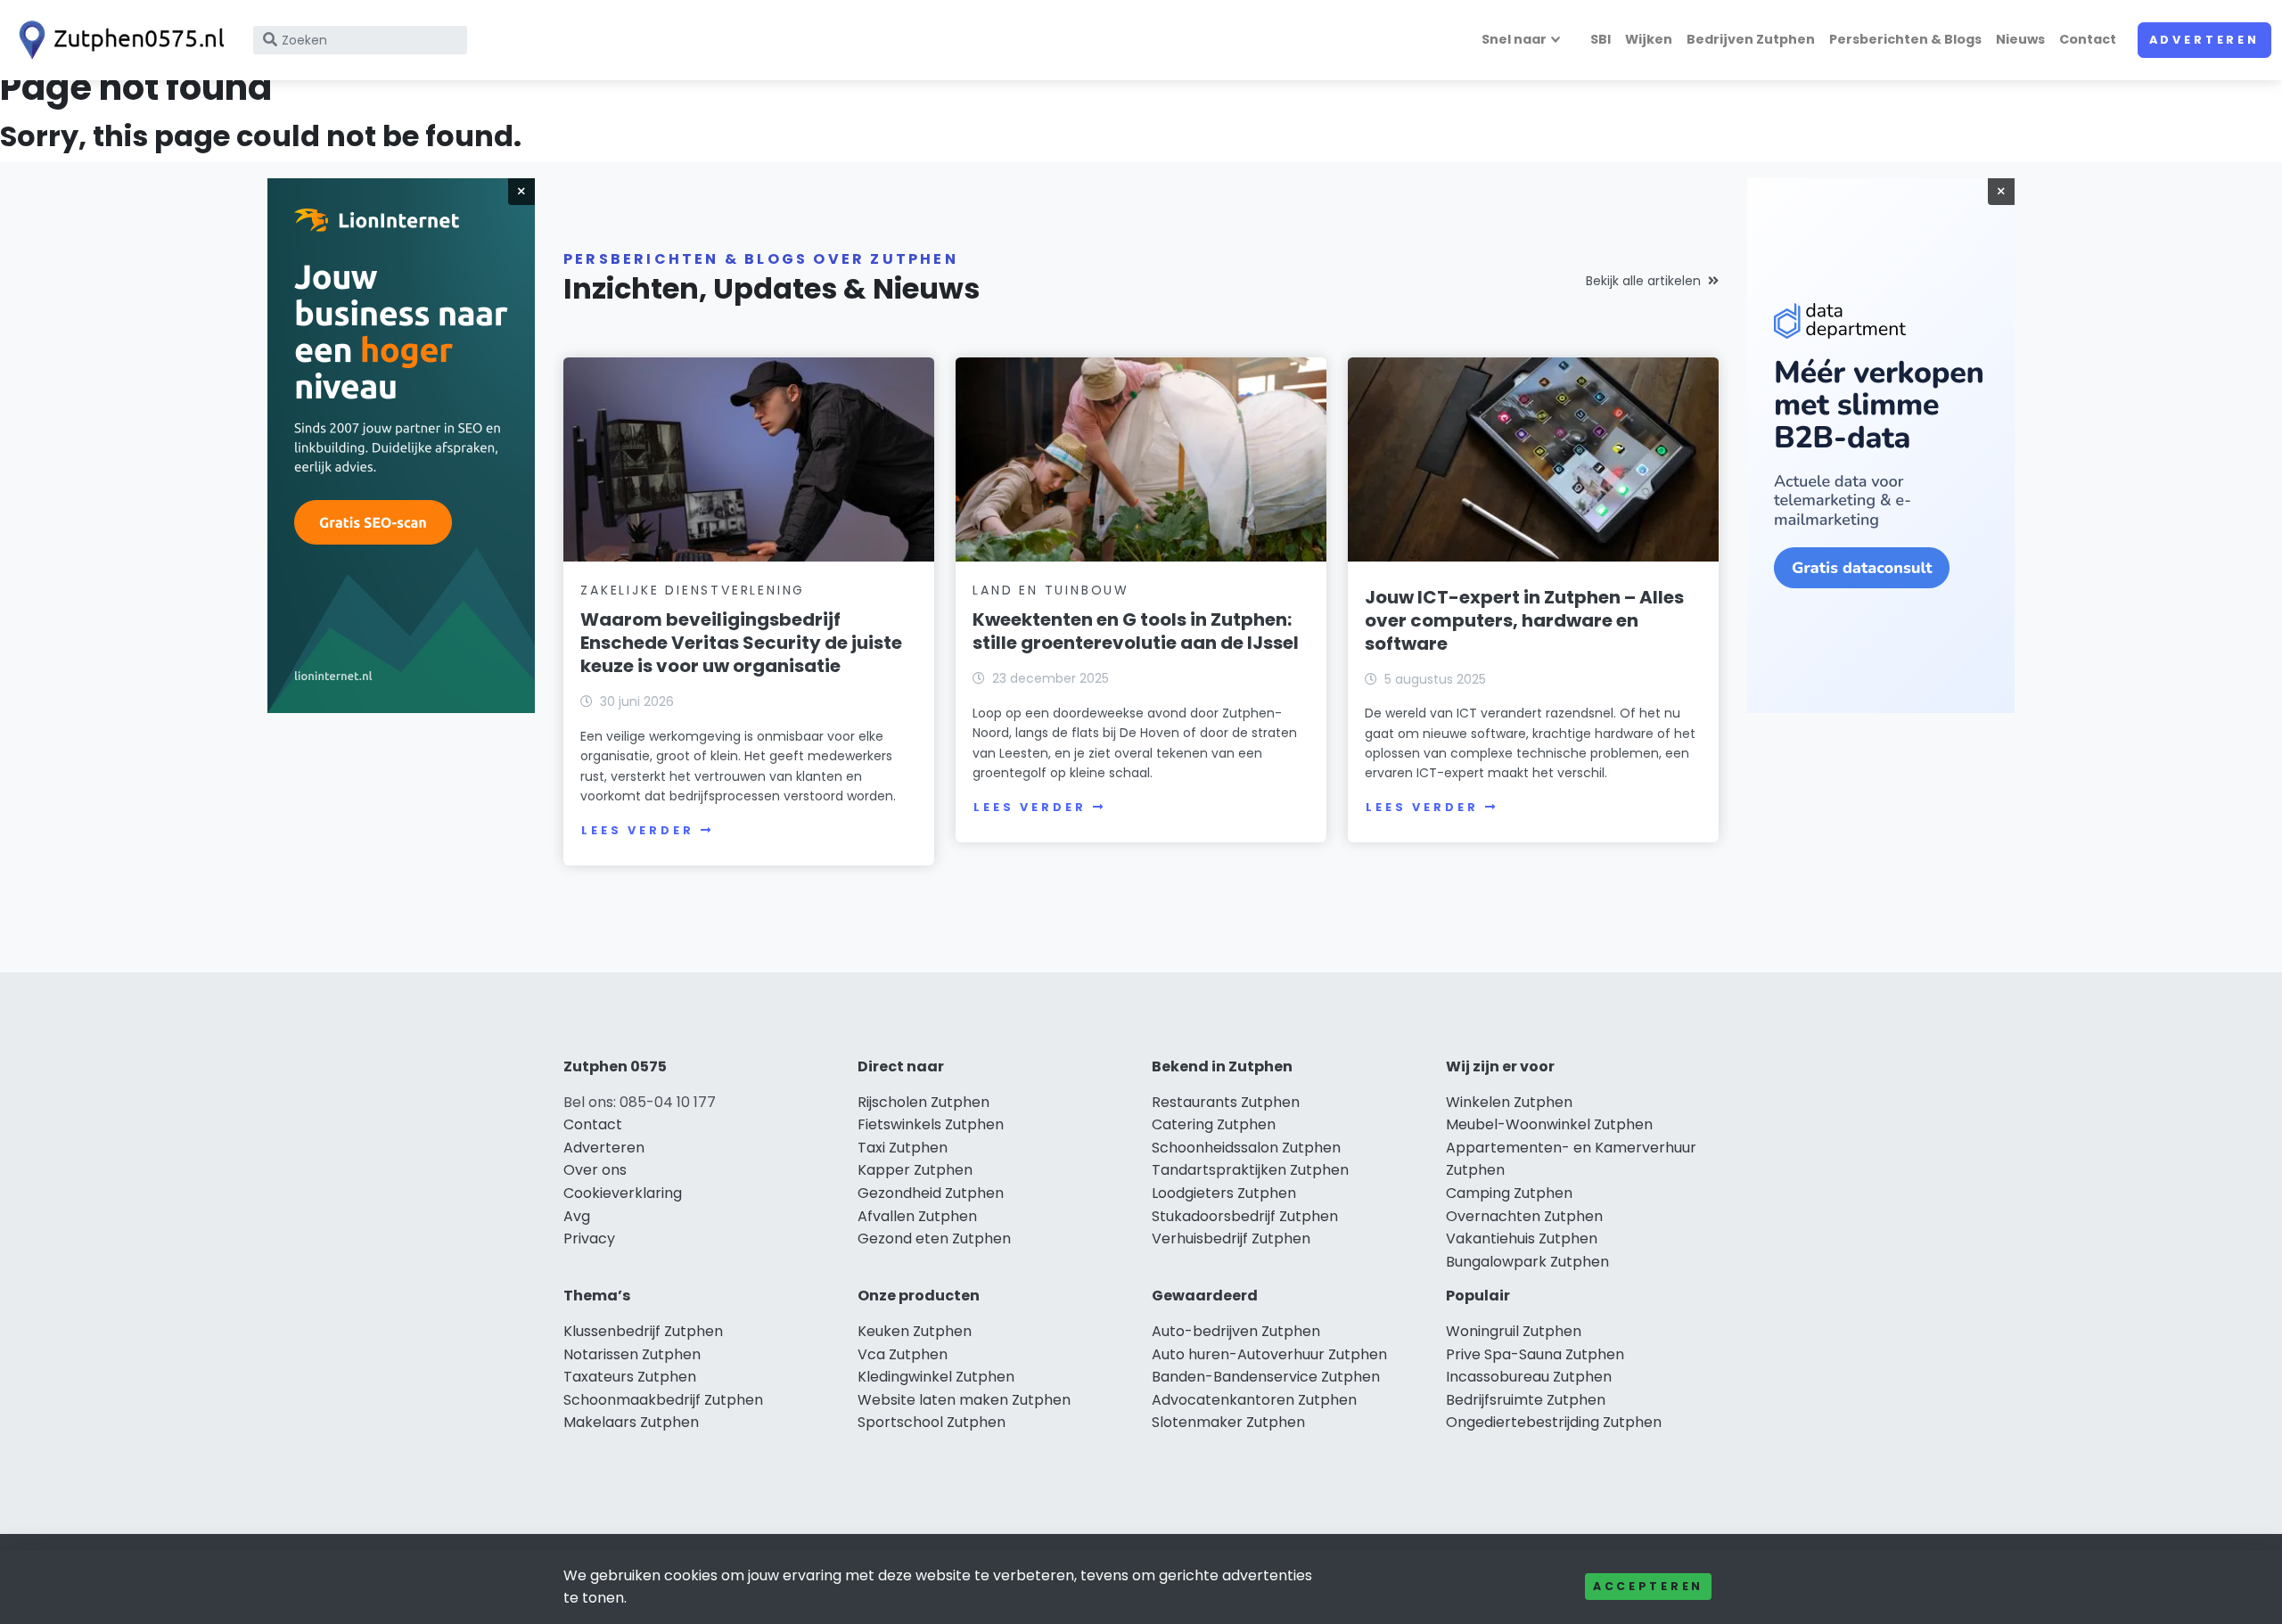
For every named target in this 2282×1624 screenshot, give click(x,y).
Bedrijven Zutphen (1751, 39)
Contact (2088, 39)
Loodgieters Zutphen (1224, 1193)
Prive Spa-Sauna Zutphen (1535, 1354)
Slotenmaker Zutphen (1228, 1422)
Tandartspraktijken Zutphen (1250, 1170)
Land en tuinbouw (1051, 590)
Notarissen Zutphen (632, 1354)
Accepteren (1648, 1586)
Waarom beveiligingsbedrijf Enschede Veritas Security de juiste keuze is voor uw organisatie (741, 643)
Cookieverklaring (623, 1193)
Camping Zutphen (1509, 1193)
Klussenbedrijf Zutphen (643, 1331)
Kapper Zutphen (915, 1170)
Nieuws (2020, 39)
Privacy (589, 1239)
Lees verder (637, 830)
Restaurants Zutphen (1226, 1102)
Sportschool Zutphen (932, 1422)
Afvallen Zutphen (917, 1216)
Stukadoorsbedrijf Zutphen (1245, 1216)
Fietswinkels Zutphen (931, 1124)
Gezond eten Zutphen (934, 1239)
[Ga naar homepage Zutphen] (118, 40)
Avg (577, 1216)
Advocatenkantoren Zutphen (1254, 1400)
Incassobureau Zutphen (1529, 1377)
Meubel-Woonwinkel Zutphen (1549, 1124)
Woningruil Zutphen (1514, 1331)
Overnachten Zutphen (1524, 1216)
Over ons (595, 1170)
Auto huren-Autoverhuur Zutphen (1269, 1354)
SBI (1601, 39)
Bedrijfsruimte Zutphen (1526, 1400)
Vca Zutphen (903, 1354)
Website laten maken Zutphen (964, 1400)
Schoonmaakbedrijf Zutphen (663, 1400)
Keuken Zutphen (915, 1331)
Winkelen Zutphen (1509, 1102)
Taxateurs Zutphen (630, 1377)
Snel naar (1514, 39)
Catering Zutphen (1214, 1124)
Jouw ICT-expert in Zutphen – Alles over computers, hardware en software (1524, 620)
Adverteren (2204, 40)
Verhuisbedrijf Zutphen (1231, 1239)
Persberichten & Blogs (1905, 39)
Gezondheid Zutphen (931, 1193)
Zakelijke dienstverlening (693, 590)
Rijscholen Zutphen (923, 1102)
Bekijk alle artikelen (1643, 281)
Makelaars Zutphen (631, 1422)
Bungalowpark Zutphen (1527, 1262)
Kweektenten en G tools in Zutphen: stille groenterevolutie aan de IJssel (1136, 631)
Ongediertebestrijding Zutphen (1554, 1422)
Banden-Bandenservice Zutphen (1266, 1377)
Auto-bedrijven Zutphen (1236, 1331)
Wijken (1649, 39)
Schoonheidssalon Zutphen (1246, 1148)
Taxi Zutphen (903, 1148)
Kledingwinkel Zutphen (936, 1377)
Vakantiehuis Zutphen (1522, 1239)
